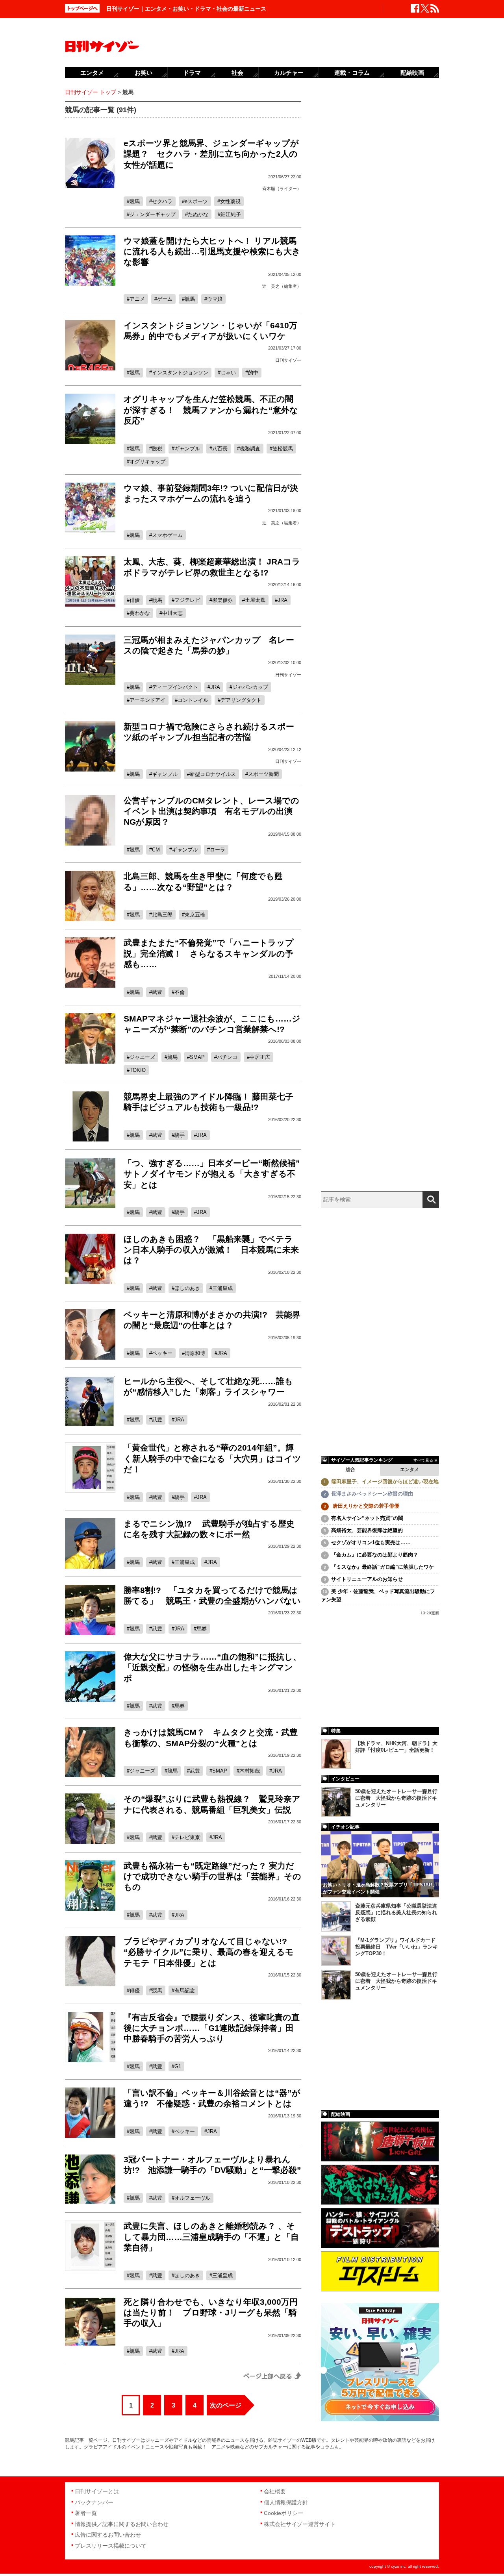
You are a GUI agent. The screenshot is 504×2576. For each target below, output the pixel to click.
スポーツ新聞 (263, 774)
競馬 (135, 201)
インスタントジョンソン (180, 373)
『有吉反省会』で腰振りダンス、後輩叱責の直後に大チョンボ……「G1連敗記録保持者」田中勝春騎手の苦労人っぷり (212, 2028)
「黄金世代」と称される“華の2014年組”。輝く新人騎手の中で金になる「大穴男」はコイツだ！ (212, 1458)
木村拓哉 (250, 1771)
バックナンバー (94, 2502)
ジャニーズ (142, 1057)
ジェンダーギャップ (153, 214)
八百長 (220, 449)
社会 (237, 73)
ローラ (218, 850)
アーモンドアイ (147, 700)
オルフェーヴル (192, 2198)
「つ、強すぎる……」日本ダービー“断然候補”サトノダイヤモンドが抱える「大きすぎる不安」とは (212, 1174)
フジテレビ (187, 600)
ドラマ (192, 73)
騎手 (180, 1135)
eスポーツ (196, 201)
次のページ (226, 2405)
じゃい (228, 373)
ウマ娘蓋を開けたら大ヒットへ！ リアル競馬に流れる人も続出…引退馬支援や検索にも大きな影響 (212, 252)
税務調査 (250, 449)
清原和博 (195, 1353)
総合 (350, 1469)
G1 (178, 2066)
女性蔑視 (230, 201)
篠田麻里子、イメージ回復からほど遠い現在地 (385, 1481)
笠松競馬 (283, 449)
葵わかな (140, 613)
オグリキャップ (147, 462)
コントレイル (193, 700)
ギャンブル (187, 449)
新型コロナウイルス (213, 774)
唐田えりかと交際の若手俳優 (365, 1506)
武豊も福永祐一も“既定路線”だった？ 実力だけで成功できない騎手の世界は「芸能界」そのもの (212, 1876)
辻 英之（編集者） (282, 286)
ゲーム (165, 299)
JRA (283, 600)
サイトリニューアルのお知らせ (367, 1579)
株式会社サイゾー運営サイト (300, 2524)
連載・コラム (352, 73)
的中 (253, 373)
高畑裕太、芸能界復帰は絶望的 (367, 1530)
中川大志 (172, 613)
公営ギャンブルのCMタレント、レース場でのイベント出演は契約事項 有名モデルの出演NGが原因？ (211, 811)
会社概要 (275, 2491)
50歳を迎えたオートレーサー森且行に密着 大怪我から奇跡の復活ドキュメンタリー (396, 1798)
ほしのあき (187, 1288)
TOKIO (138, 1070)
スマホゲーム (167, 535)
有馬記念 (185, 1990)
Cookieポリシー (283, 2513)
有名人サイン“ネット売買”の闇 (367, 1518)
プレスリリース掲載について (111, 2546)
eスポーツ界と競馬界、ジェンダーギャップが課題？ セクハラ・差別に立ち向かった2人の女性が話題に (211, 154)
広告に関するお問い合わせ (108, 2535)
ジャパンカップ (250, 687)
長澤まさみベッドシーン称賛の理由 (372, 1494)
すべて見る (423, 1460)
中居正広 (260, 1057)
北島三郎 (162, 915)
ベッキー (162, 1353)
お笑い (144, 73)
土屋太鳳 (255, 600)
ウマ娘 (215, 299)
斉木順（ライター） (282, 189)
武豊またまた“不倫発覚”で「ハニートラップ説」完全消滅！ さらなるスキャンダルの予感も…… (209, 953)
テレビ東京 (187, 1837)
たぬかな (198, 214)
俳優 (135, 600)
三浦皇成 (222, 1288)
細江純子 (231, 214)
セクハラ (162, 201)
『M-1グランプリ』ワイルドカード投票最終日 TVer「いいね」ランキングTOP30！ (397, 1947)
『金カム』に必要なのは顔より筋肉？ (375, 1555)
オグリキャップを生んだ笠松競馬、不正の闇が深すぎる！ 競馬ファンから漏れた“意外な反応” (211, 410)
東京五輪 (195, 915)
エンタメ (409, 1469)
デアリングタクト (241, 700)
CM (156, 850)
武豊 (157, 992)
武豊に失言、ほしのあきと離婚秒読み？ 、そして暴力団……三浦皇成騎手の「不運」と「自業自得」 (211, 2237)
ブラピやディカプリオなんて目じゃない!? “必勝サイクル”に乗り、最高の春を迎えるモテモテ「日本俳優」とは (209, 1952)
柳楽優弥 (222, 600)
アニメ (137, 299)
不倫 (180, 992)
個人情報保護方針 (286, 2502)
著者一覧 (86, 2513)
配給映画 (412, 73)
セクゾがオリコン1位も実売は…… (371, 1542)
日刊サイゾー (288, 360)
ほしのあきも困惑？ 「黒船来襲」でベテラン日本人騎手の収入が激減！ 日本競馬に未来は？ (211, 1250)
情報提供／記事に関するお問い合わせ (122, 2524)
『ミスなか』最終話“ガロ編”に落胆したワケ (383, 1567)
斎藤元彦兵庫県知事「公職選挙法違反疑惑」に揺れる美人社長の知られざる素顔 (396, 1913)
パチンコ (227, 1057)
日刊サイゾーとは (97, 2491)
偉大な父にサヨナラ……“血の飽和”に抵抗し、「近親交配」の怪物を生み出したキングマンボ (212, 1667)
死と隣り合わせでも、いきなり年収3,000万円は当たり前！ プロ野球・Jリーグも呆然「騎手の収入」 (211, 2313)
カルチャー (289, 73)
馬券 (202, 1629)
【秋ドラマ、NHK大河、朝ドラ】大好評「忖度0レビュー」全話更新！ (396, 1747)
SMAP (197, 1057)
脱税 (157, 449)
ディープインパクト (175, 687)
